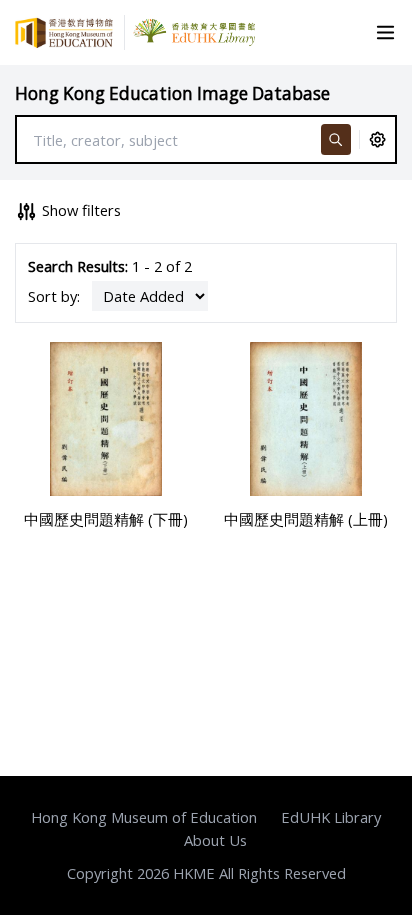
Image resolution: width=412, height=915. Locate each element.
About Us (215, 840)
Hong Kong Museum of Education (144, 817)
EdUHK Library (331, 817)
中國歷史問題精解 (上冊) (306, 519)
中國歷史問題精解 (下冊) (106, 519)
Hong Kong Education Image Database (172, 93)
